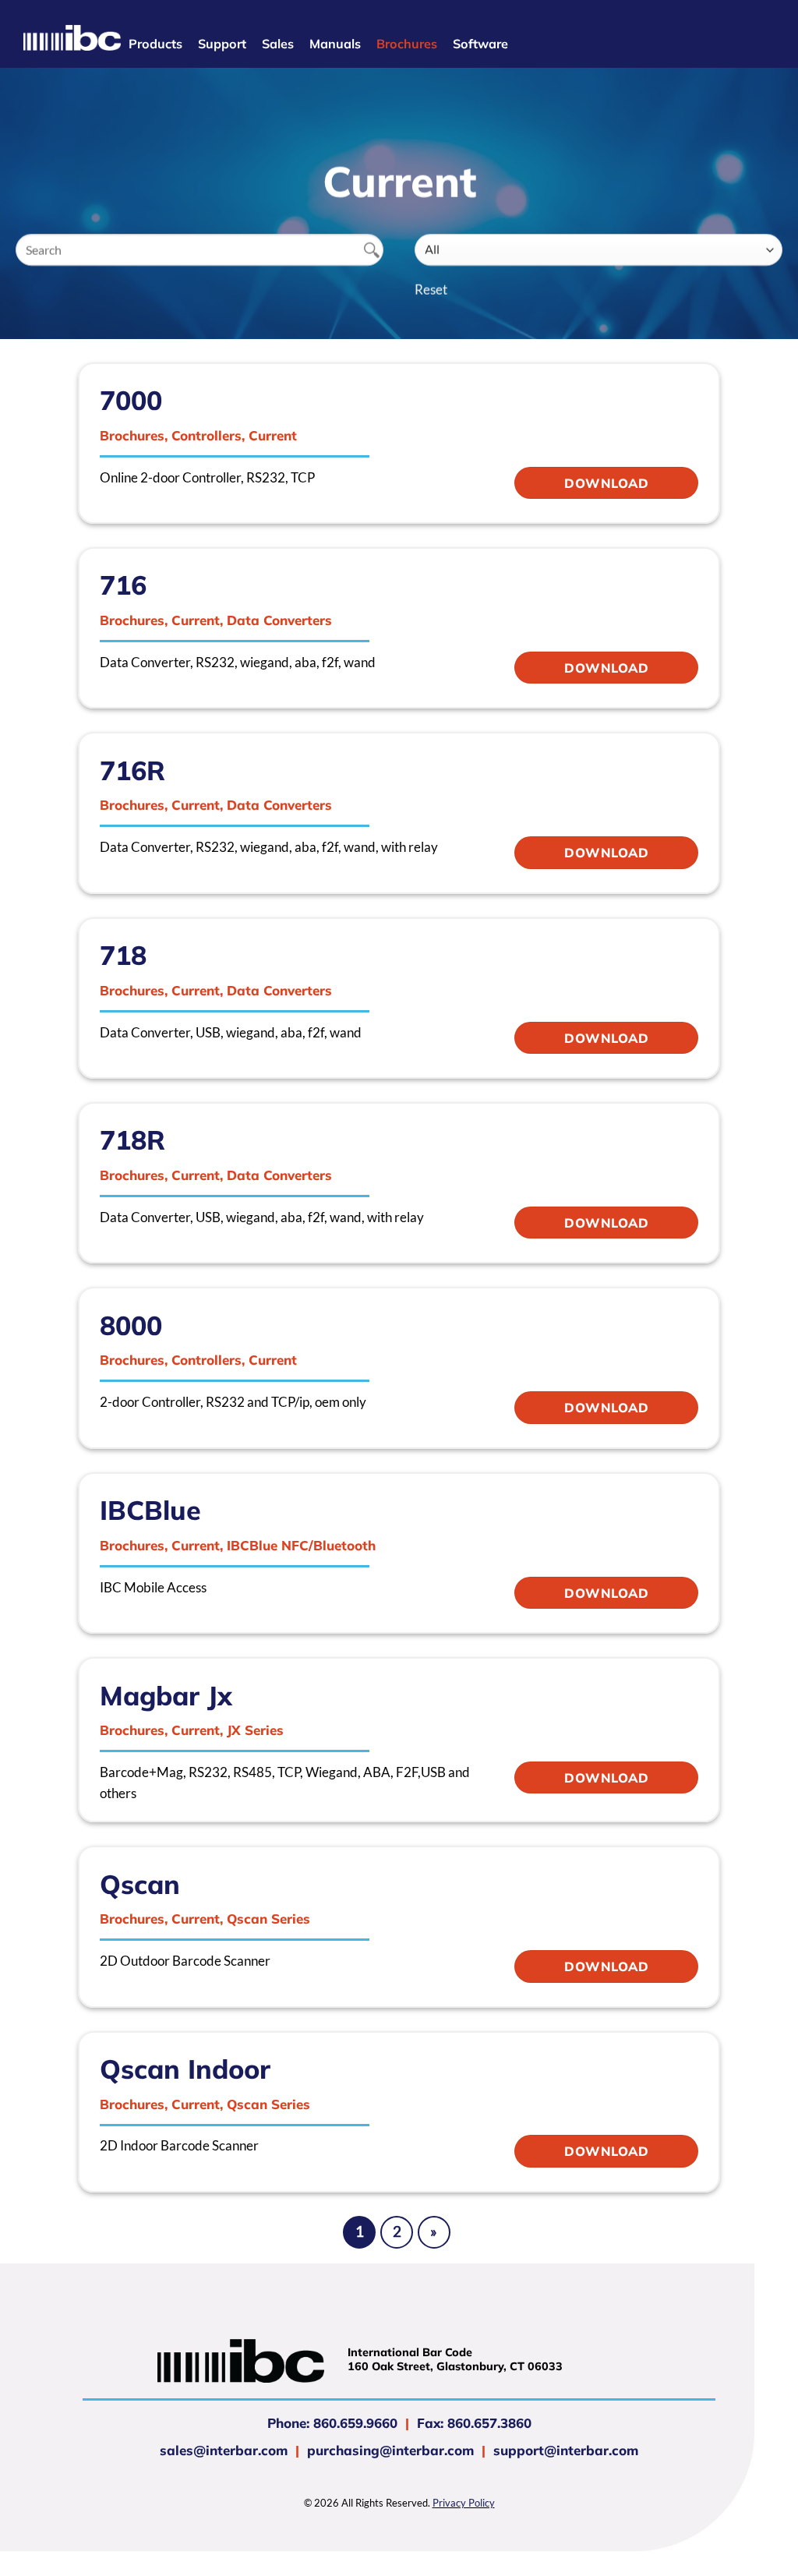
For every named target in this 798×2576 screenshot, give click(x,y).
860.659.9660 (355, 2423)
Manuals (335, 44)
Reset (431, 290)
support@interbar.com (564, 2450)
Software (480, 44)
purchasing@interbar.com (390, 2450)
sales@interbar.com (224, 2450)
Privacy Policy (464, 2503)
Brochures (407, 44)
